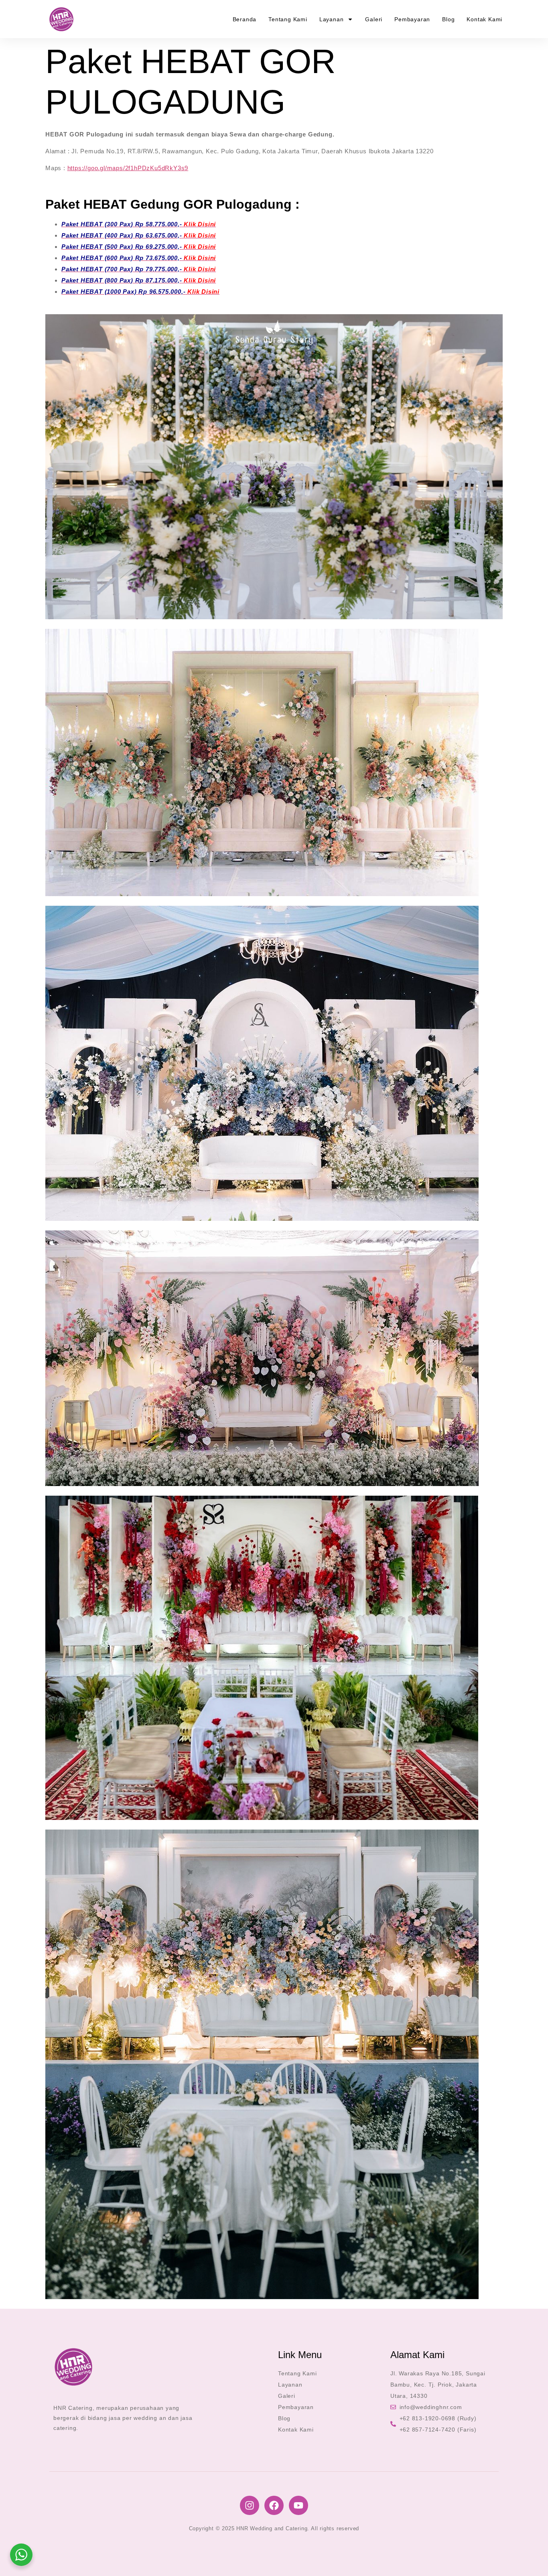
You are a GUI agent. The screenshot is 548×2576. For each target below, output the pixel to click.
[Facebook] (274, 2505)
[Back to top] (530, 2558)
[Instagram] (250, 2505)
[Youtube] (298, 2505)
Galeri (374, 19)
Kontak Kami (484, 19)
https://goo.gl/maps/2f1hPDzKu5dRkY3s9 (128, 168)
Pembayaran (412, 19)
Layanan (332, 19)
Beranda (245, 19)
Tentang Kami (288, 19)
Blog (448, 19)
